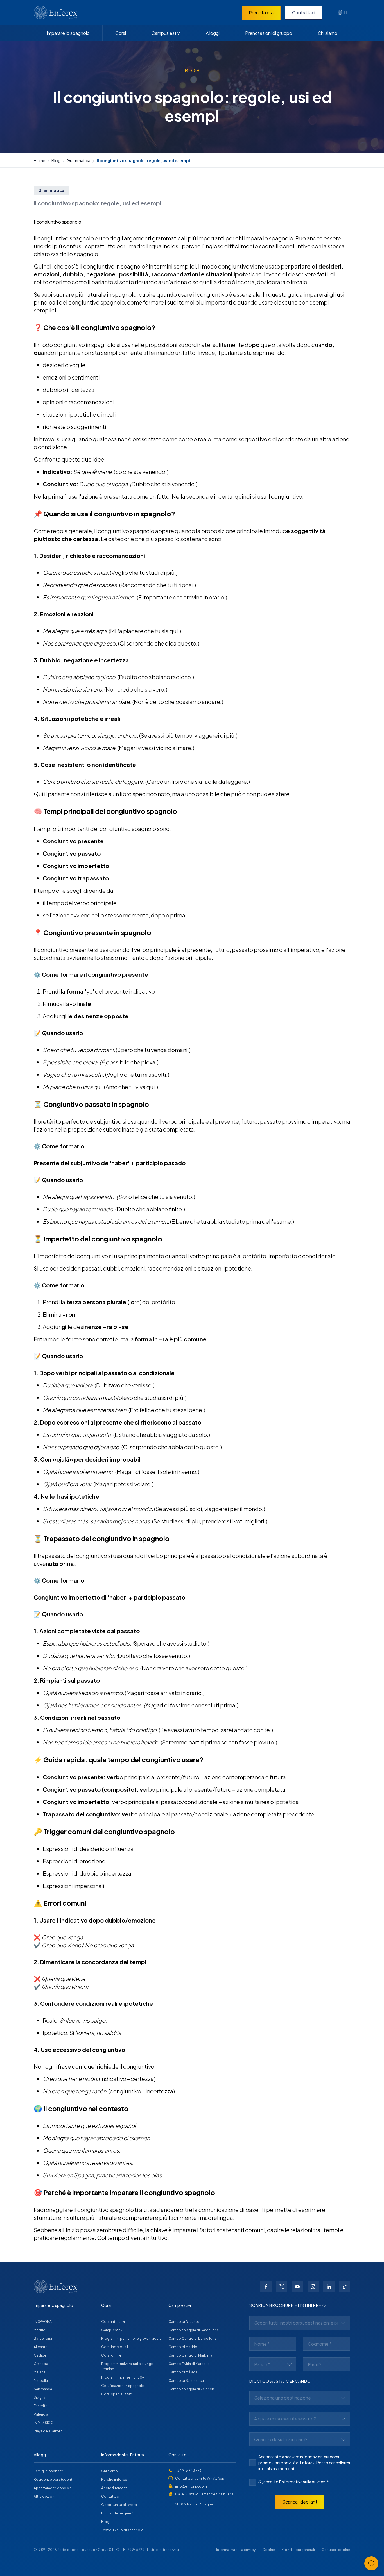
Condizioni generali (298, 2550)
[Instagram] (313, 2287)
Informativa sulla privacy (236, 2550)
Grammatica (78, 160)
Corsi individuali (115, 2347)
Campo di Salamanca (186, 2381)
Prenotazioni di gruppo (269, 33)
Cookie (269, 2550)
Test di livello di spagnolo (122, 2530)
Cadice (40, 2355)
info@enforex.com (191, 2486)
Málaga (40, 2372)
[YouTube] (297, 2287)
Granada (41, 2364)
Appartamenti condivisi (53, 2488)
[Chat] (371, 2563)
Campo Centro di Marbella (190, 2355)
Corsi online (111, 2355)
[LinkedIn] (329, 2287)
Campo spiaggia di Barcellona (194, 2330)
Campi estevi (112, 2330)
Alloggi (213, 33)
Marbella (41, 2381)
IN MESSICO (44, 2423)
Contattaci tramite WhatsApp (200, 2478)
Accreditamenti (114, 2488)
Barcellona (43, 2338)
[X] (282, 2287)
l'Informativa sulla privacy (302, 2482)
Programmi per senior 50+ (123, 2377)
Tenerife (41, 2406)
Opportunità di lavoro (119, 2505)
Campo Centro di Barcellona (192, 2338)
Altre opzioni (44, 2496)
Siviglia (39, 2397)
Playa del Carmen (48, 2431)
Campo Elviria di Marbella (189, 2364)
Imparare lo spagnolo (68, 33)
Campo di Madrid (183, 2347)
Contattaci (304, 13)
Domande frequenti (118, 2513)
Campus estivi (166, 33)
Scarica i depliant (300, 2502)
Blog (56, 160)
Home (39, 160)
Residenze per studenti (53, 2480)
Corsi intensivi (113, 2322)
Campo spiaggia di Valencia (192, 2389)
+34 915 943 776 (188, 2471)
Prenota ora (261, 13)
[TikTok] (345, 2287)
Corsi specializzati (117, 2394)
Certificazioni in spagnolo (123, 2386)
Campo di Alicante (184, 2322)
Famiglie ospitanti (49, 2471)
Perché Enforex (114, 2480)
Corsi (121, 33)
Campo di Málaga (183, 2372)
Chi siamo (327, 33)
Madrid (40, 2330)
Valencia (41, 2414)
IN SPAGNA (43, 2322)
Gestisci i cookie (336, 2550)
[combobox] (343, 13)
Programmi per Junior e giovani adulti (131, 2338)
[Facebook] (266, 2287)
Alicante (41, 2347)
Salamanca (43, 2389)
